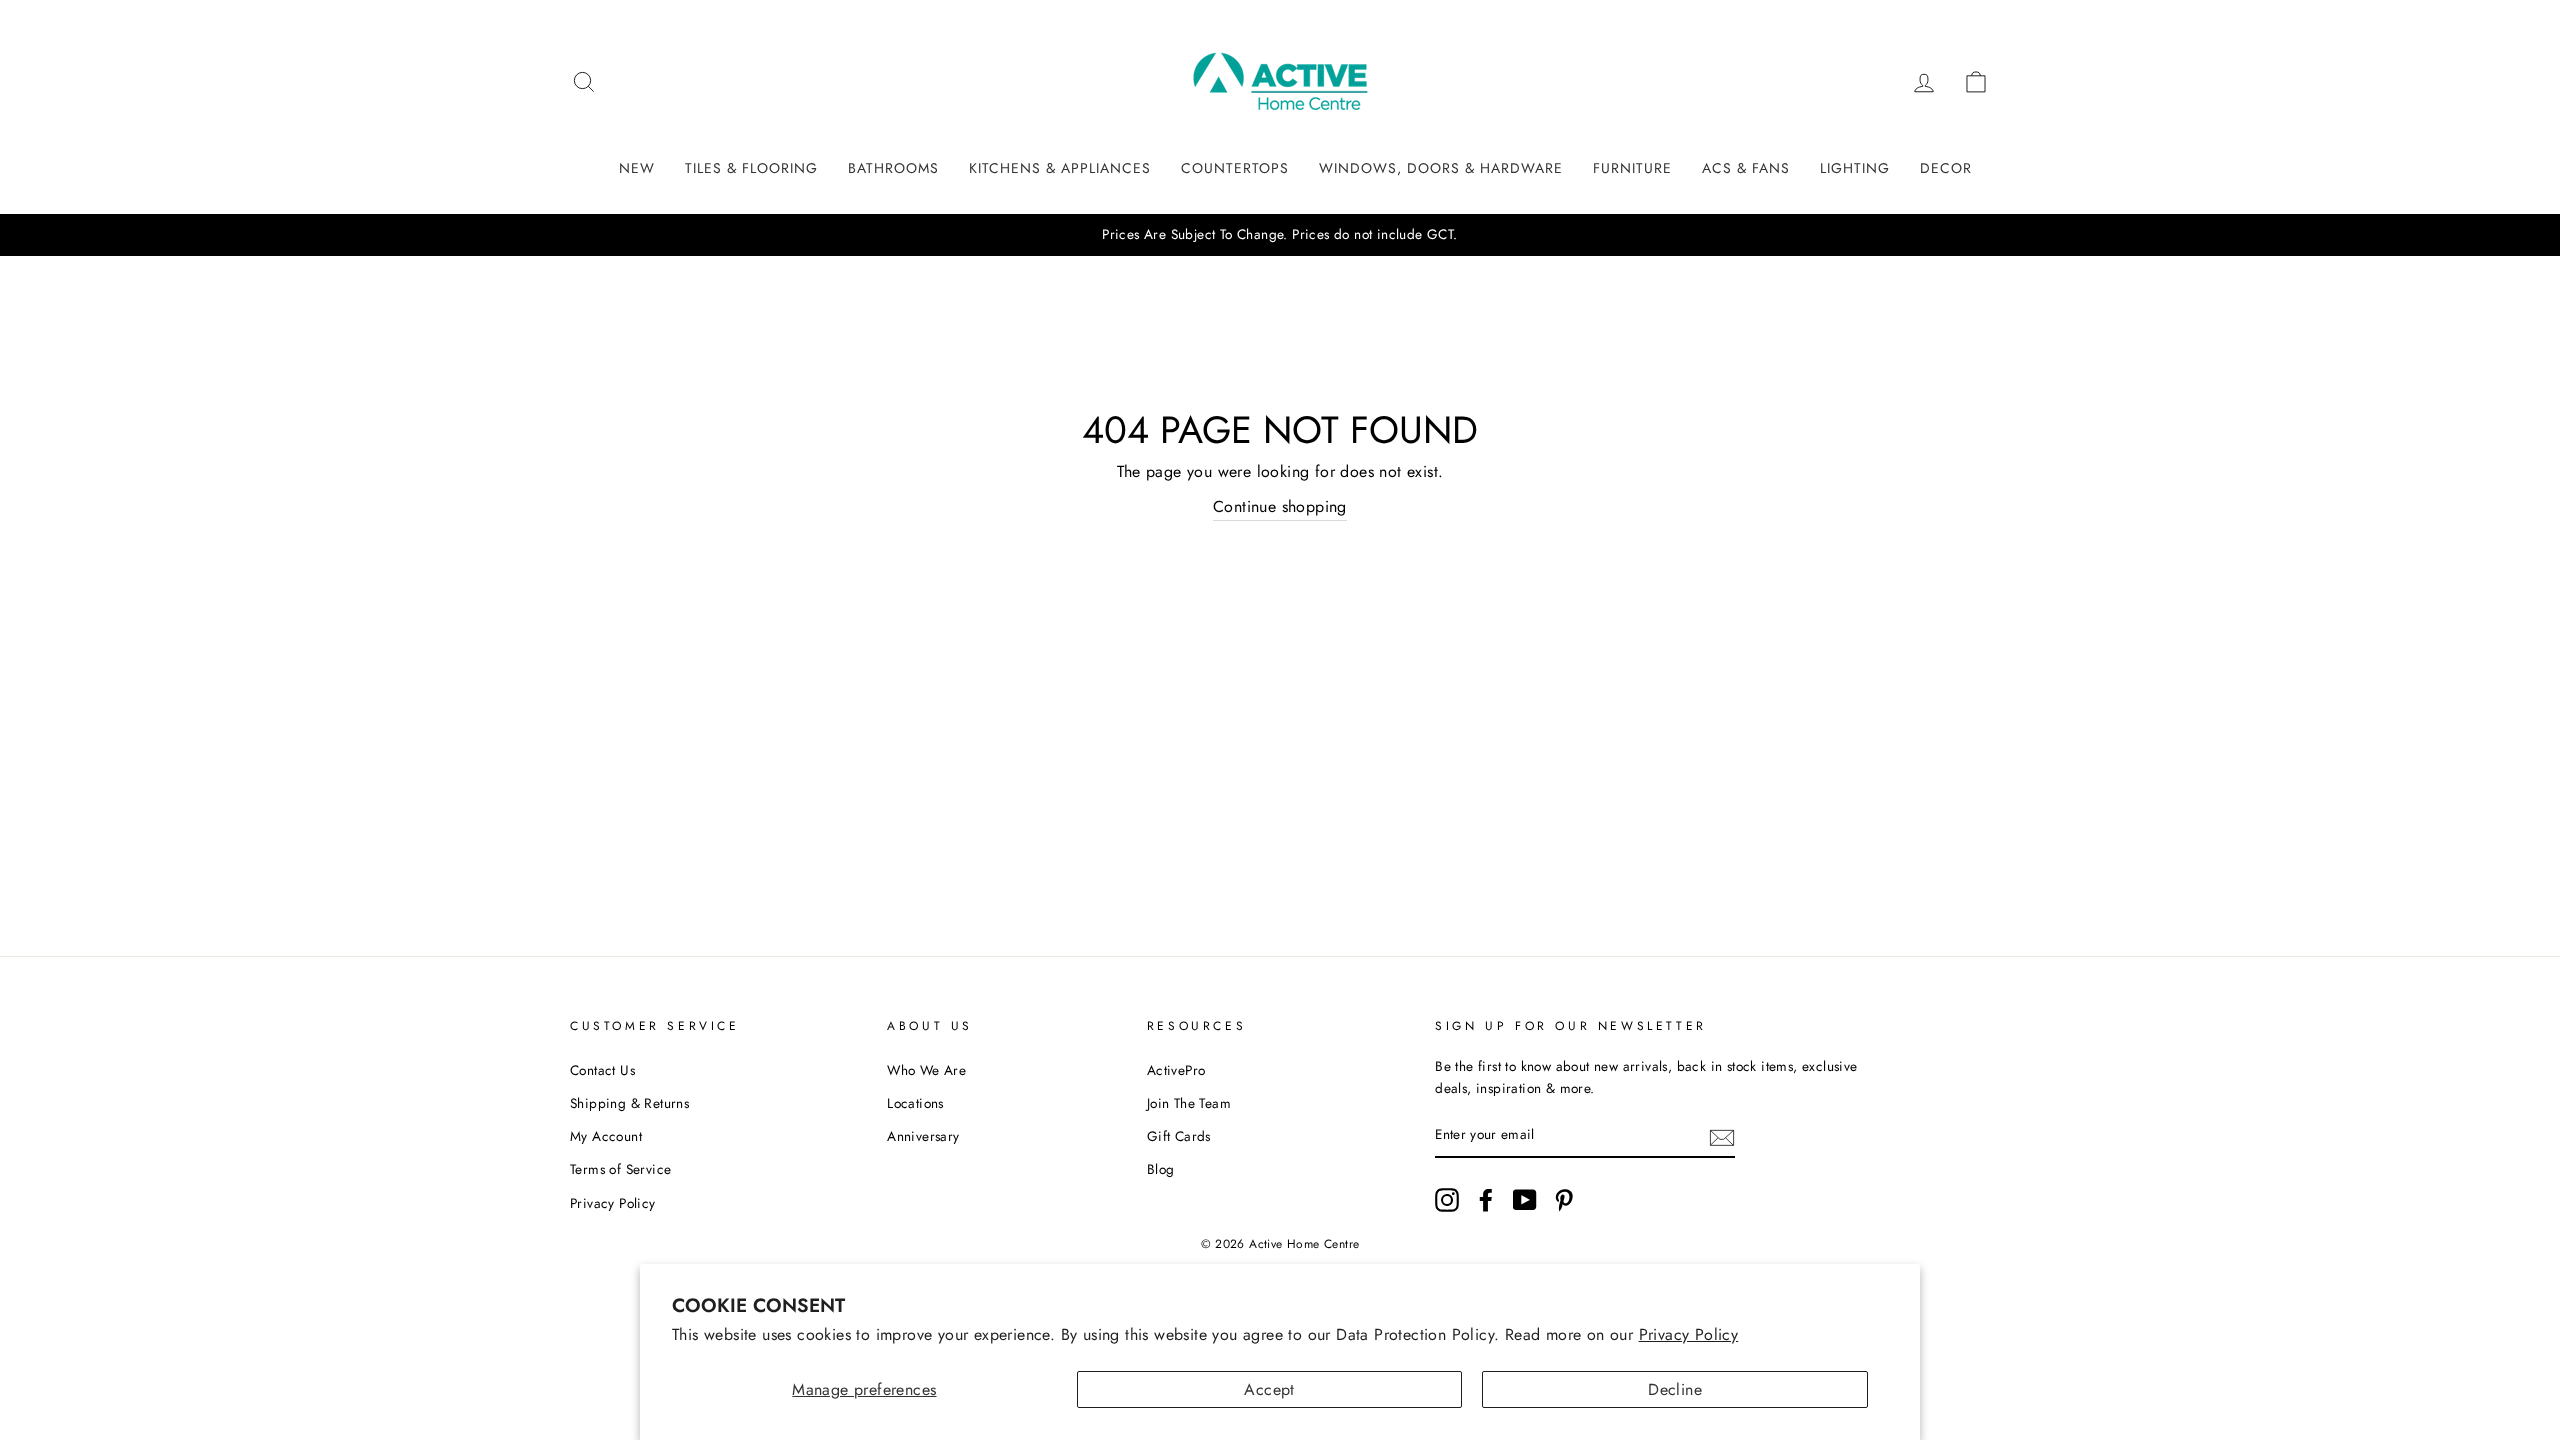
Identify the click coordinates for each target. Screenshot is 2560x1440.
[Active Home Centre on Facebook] (1486, 1200)
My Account (606, 1136)
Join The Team (1189, 1103)
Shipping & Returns (629, 1103)
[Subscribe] (1722, 1136)
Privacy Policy (1689, 1334)
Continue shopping (1280, 506)
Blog (1161, 1169)
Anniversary (923, 1136)
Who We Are (926, 1070)
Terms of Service (620, 1169)
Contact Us (602, 1070)
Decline (1675, 1389)
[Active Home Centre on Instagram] (1447, 1200)
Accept (1269, 1389)
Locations (915, 1103)
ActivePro (1176, 1070)
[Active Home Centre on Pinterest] (1564, 1200)
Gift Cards (1179, 1136)
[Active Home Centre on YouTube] (1525, 1200)
